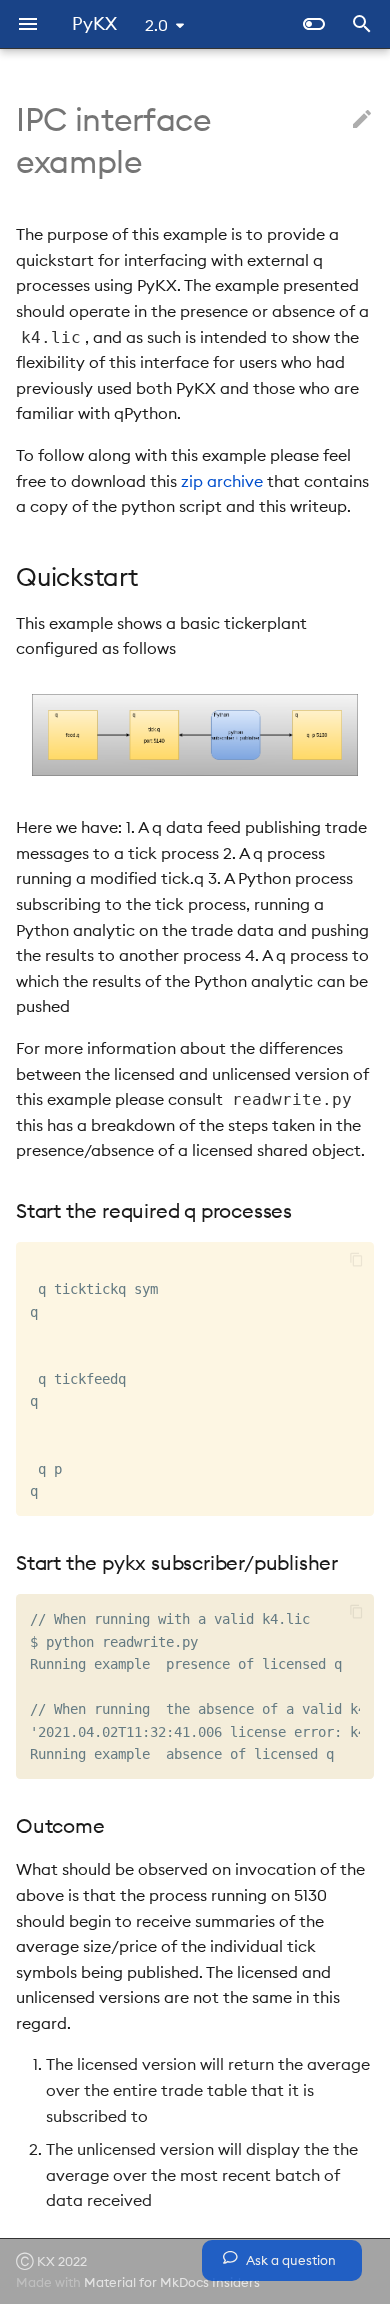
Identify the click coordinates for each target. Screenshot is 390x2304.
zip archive (222, 481)
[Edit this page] (362, 120)
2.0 (156, 25)
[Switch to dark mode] (314, 24)
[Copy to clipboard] (356, 1259)
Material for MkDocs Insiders (172, 2282)
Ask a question (289, 2260)
